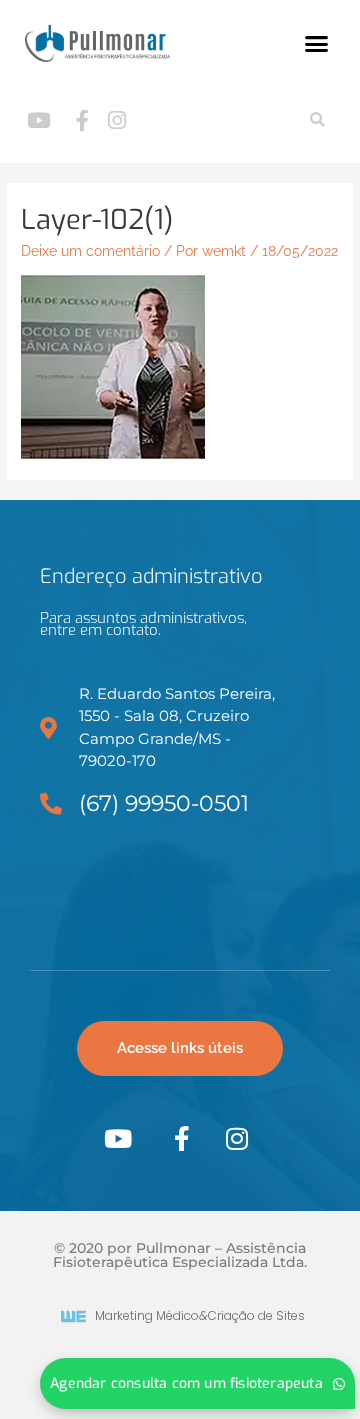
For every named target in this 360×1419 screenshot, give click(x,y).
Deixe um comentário (90, 251)
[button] (317, 44)
